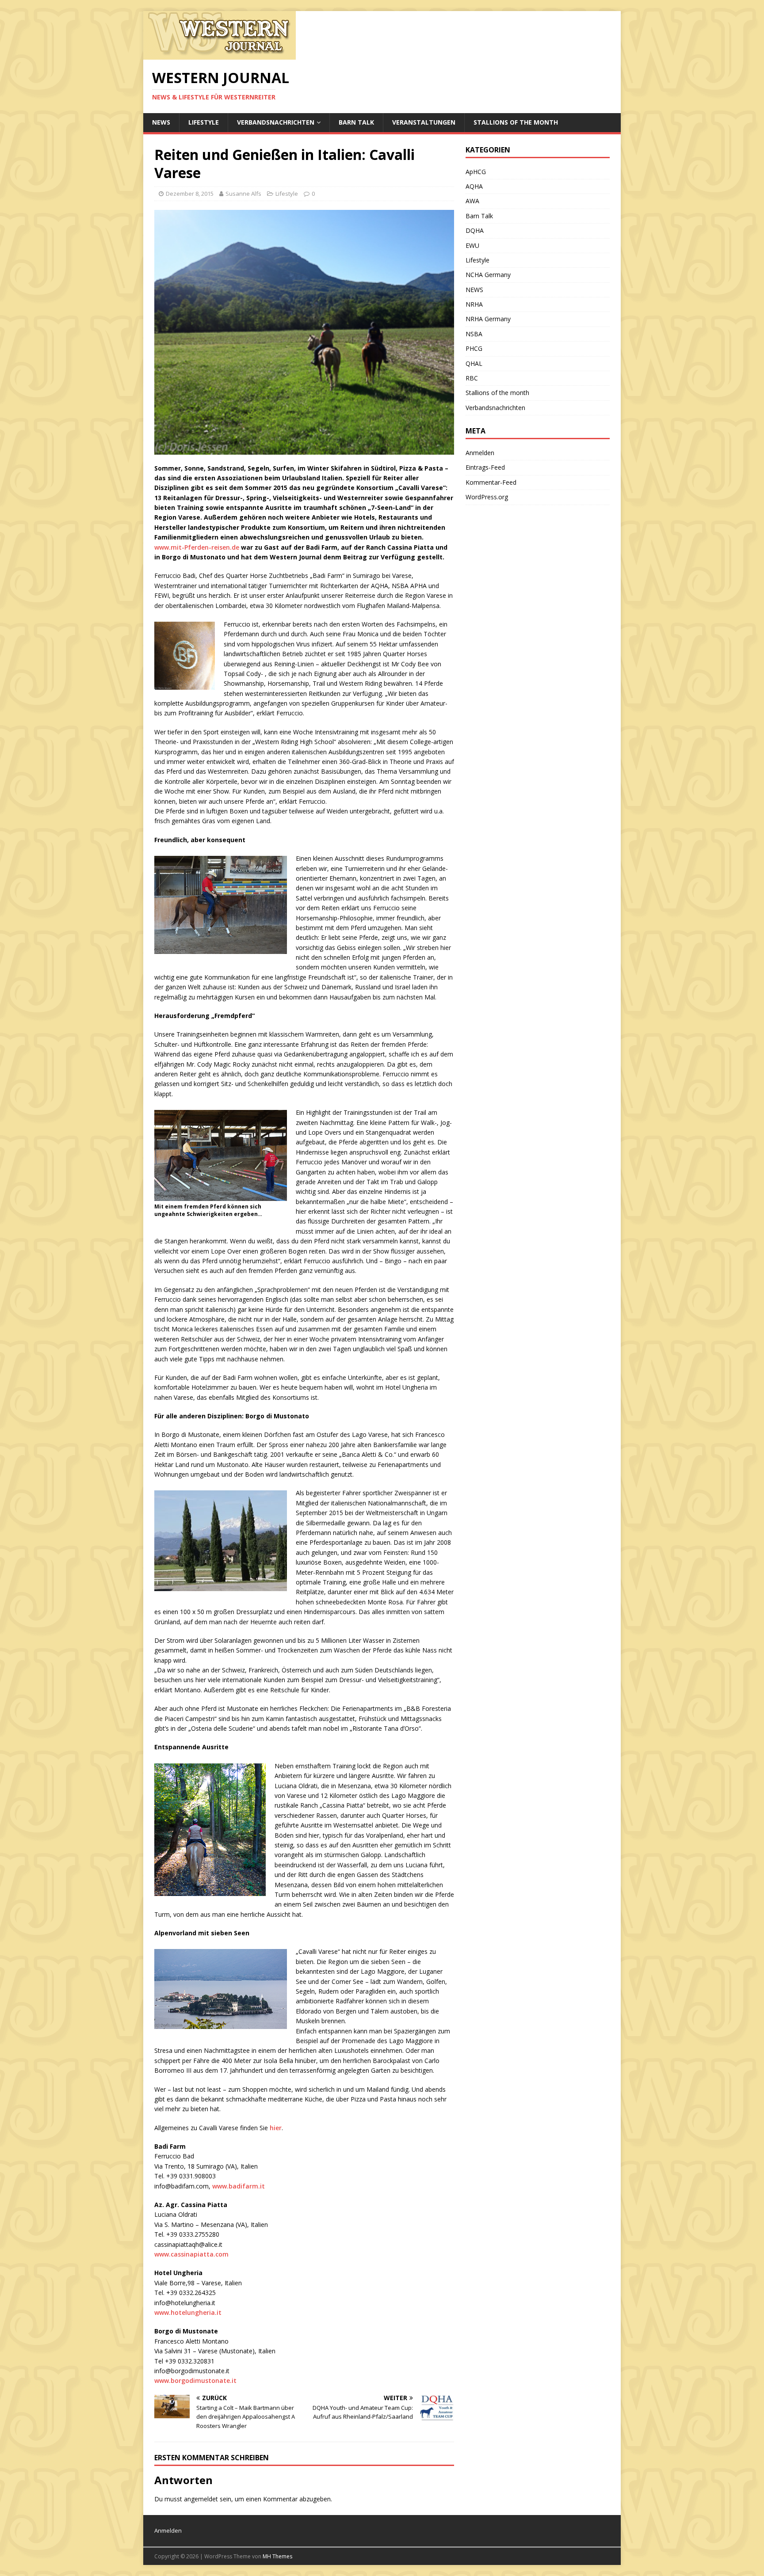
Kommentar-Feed (491, 482)
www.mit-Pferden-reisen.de (198, 547)
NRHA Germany (488, 319)
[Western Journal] (220, 55)
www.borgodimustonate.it (195, 2380)
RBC (472, 378)
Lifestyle (204, 122)
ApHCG (476, 172)
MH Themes (277, 2556)
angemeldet (201, 2499)
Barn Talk (356, 122)
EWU (472, 245)
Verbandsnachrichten (276, 122)
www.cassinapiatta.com (191, 2254)
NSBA (474, 334)
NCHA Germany (488, 275)
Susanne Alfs (243, 194)
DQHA (475, 230)
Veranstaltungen (424, 122)
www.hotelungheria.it (188, 2312)
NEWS (161, 122)
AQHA (474, 186)
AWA (472, 201)
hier (276, 2128)
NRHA (474, 304)
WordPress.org (487, 497)
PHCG (474, 348)
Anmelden (480, 453)
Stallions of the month (516, 122)
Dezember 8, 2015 (190, 194)
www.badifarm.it (239, 2186)
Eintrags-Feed (485, 467)
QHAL (474, 363)
